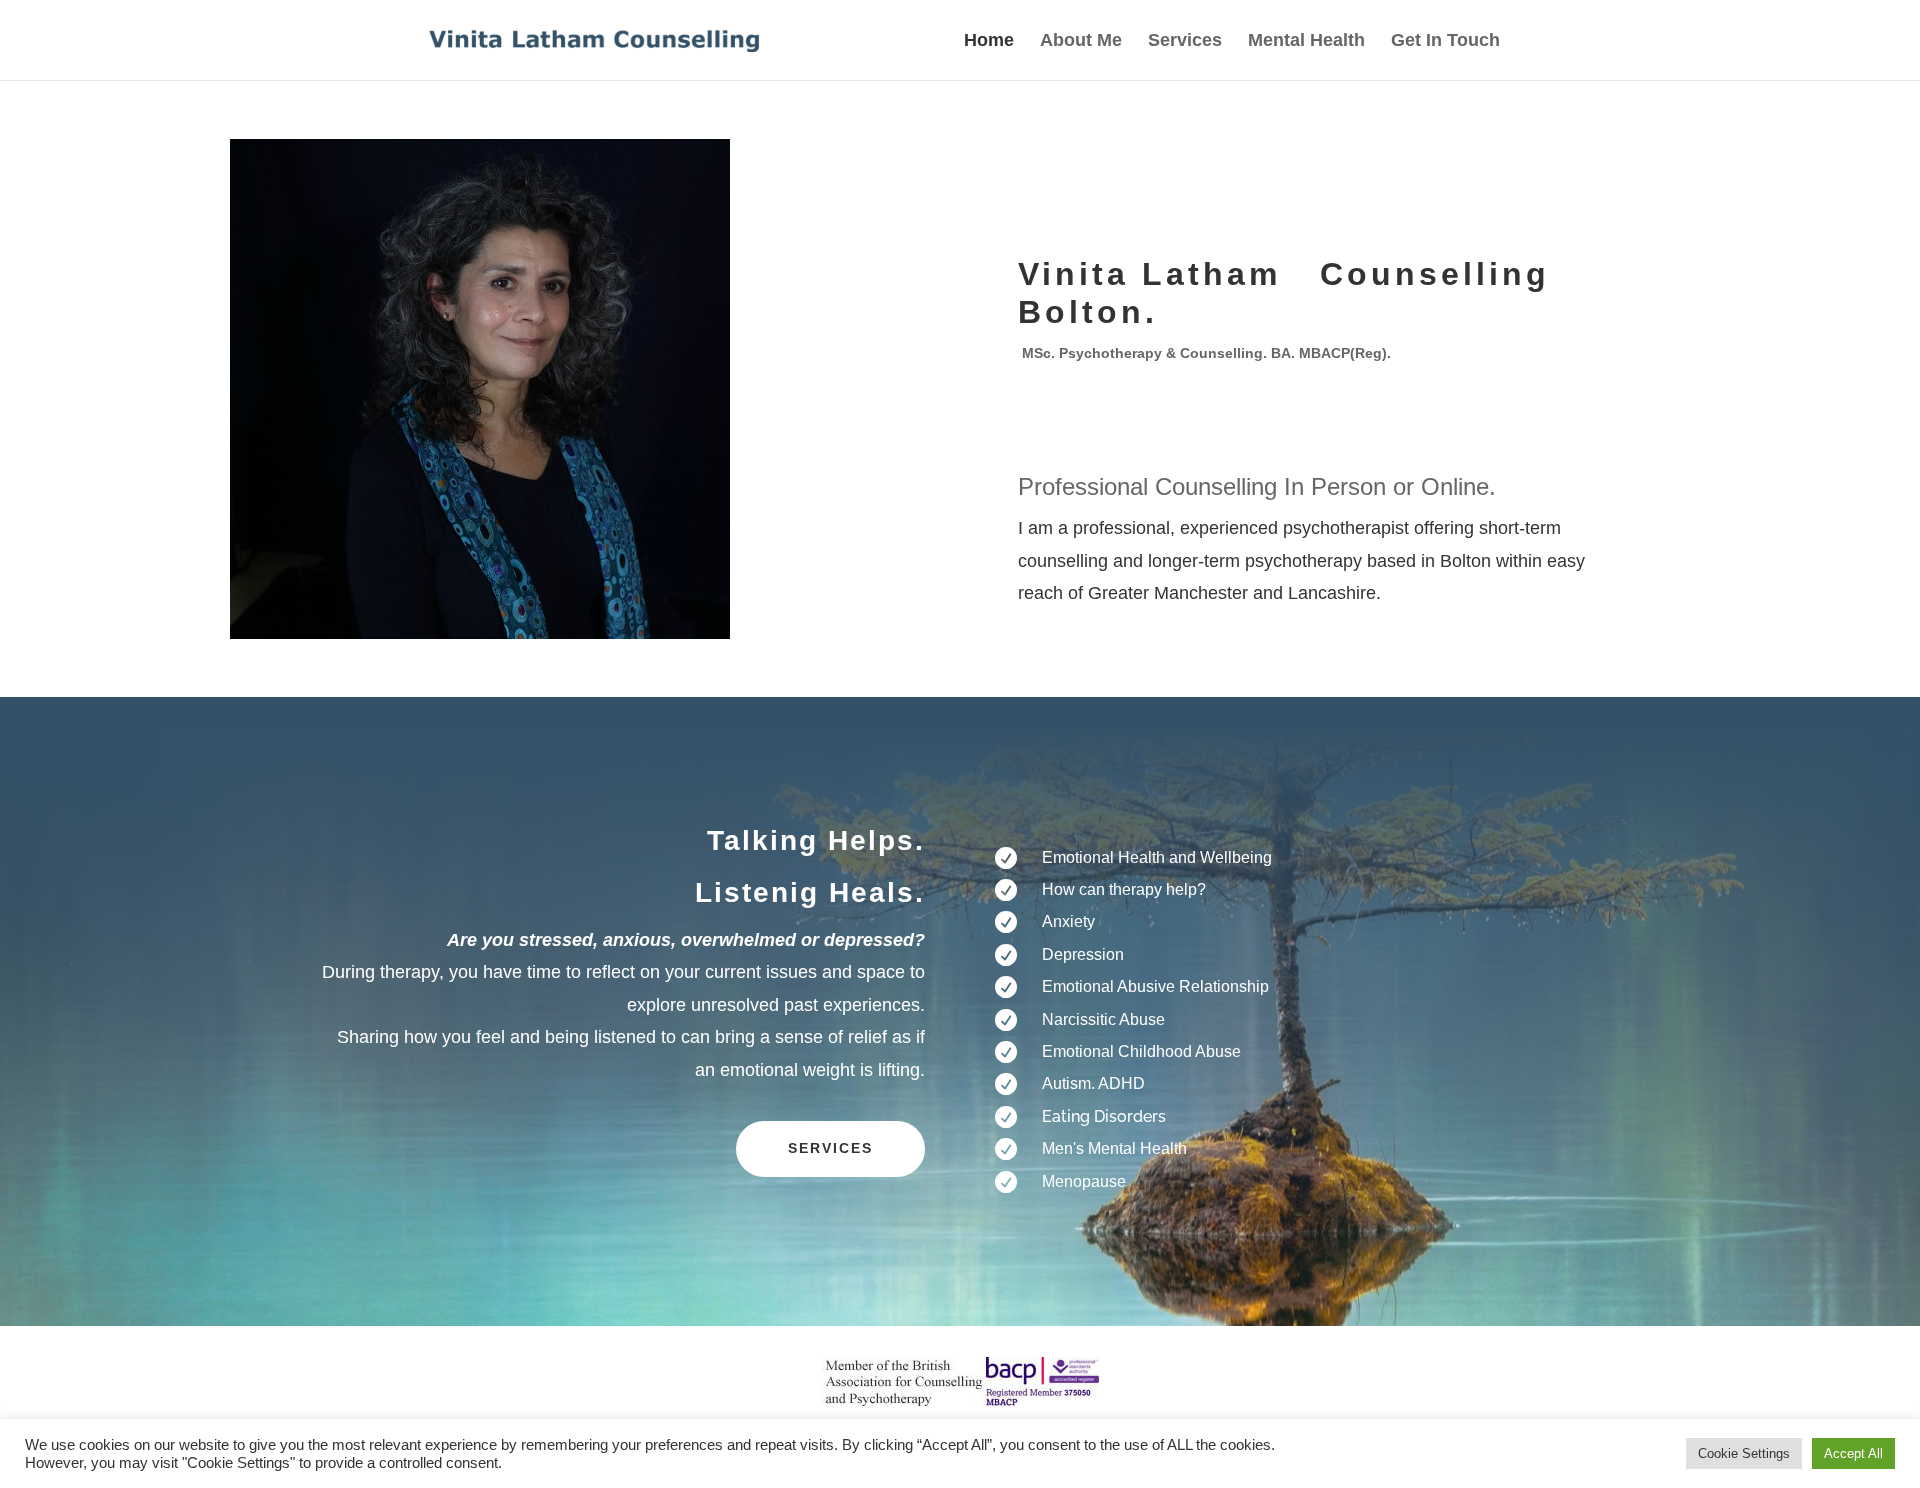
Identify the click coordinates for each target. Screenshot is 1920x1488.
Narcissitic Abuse (1103, 1019)
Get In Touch (1445, 41)
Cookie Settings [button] (1744, 1453)
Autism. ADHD (1093, 1083)
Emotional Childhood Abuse (1141, 1051)
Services (1185, 41)
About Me (1081, 41)
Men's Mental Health (1114, 1148)
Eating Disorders (1104, 1116)
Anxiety (1068, 921)
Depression (1083, 954)
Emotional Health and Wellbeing (1157, 857)
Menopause (1084, 1181)
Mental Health (1306, 41)
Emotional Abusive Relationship (1155, 986)
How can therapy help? (1124, 889)
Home (989, 41)
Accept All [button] (1853, 1453)
